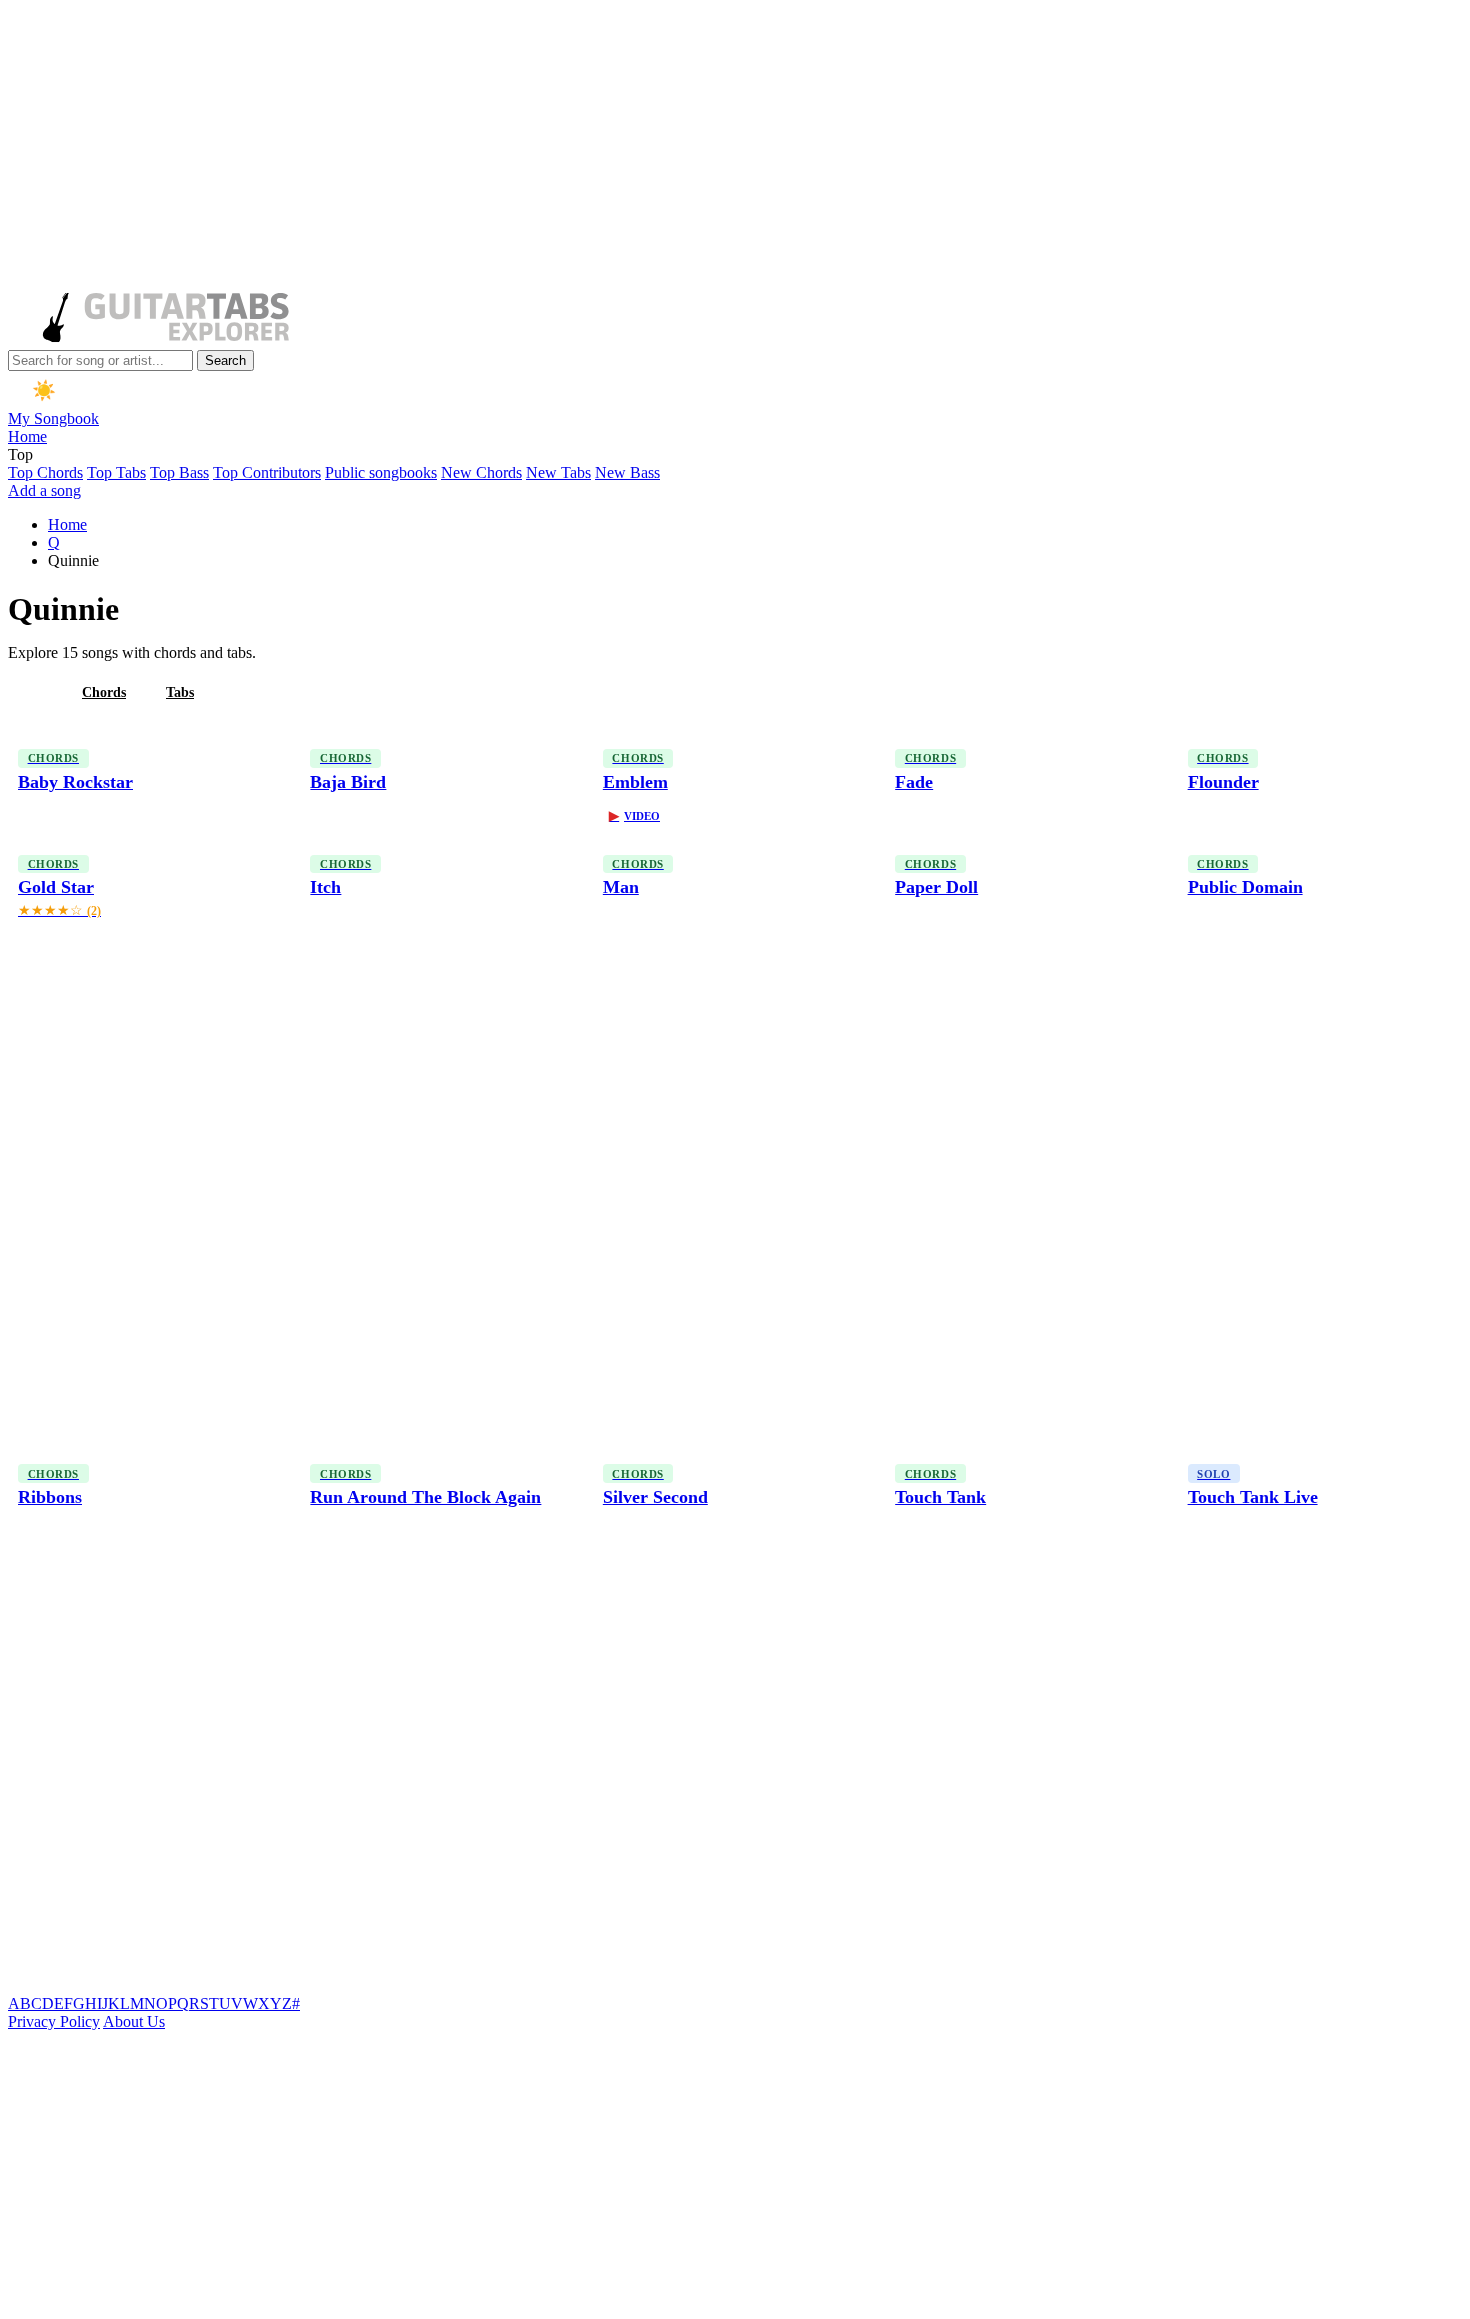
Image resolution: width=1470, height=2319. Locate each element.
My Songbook (53, 418)
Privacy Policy (54, 2021)
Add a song (44, 490)
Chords (104, 692)
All (33, 692)
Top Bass (179, 472)
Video (634, 816)
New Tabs (558, 472)
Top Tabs (116, 472)
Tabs (180, 692)
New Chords (481, 472)
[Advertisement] (608, 148)
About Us (134, 2021)
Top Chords (45, 472)
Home (27, 436)
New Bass (627, 472)
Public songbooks (381, 472)
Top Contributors (267, 472)
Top (20, 454)
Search (225, 360)
